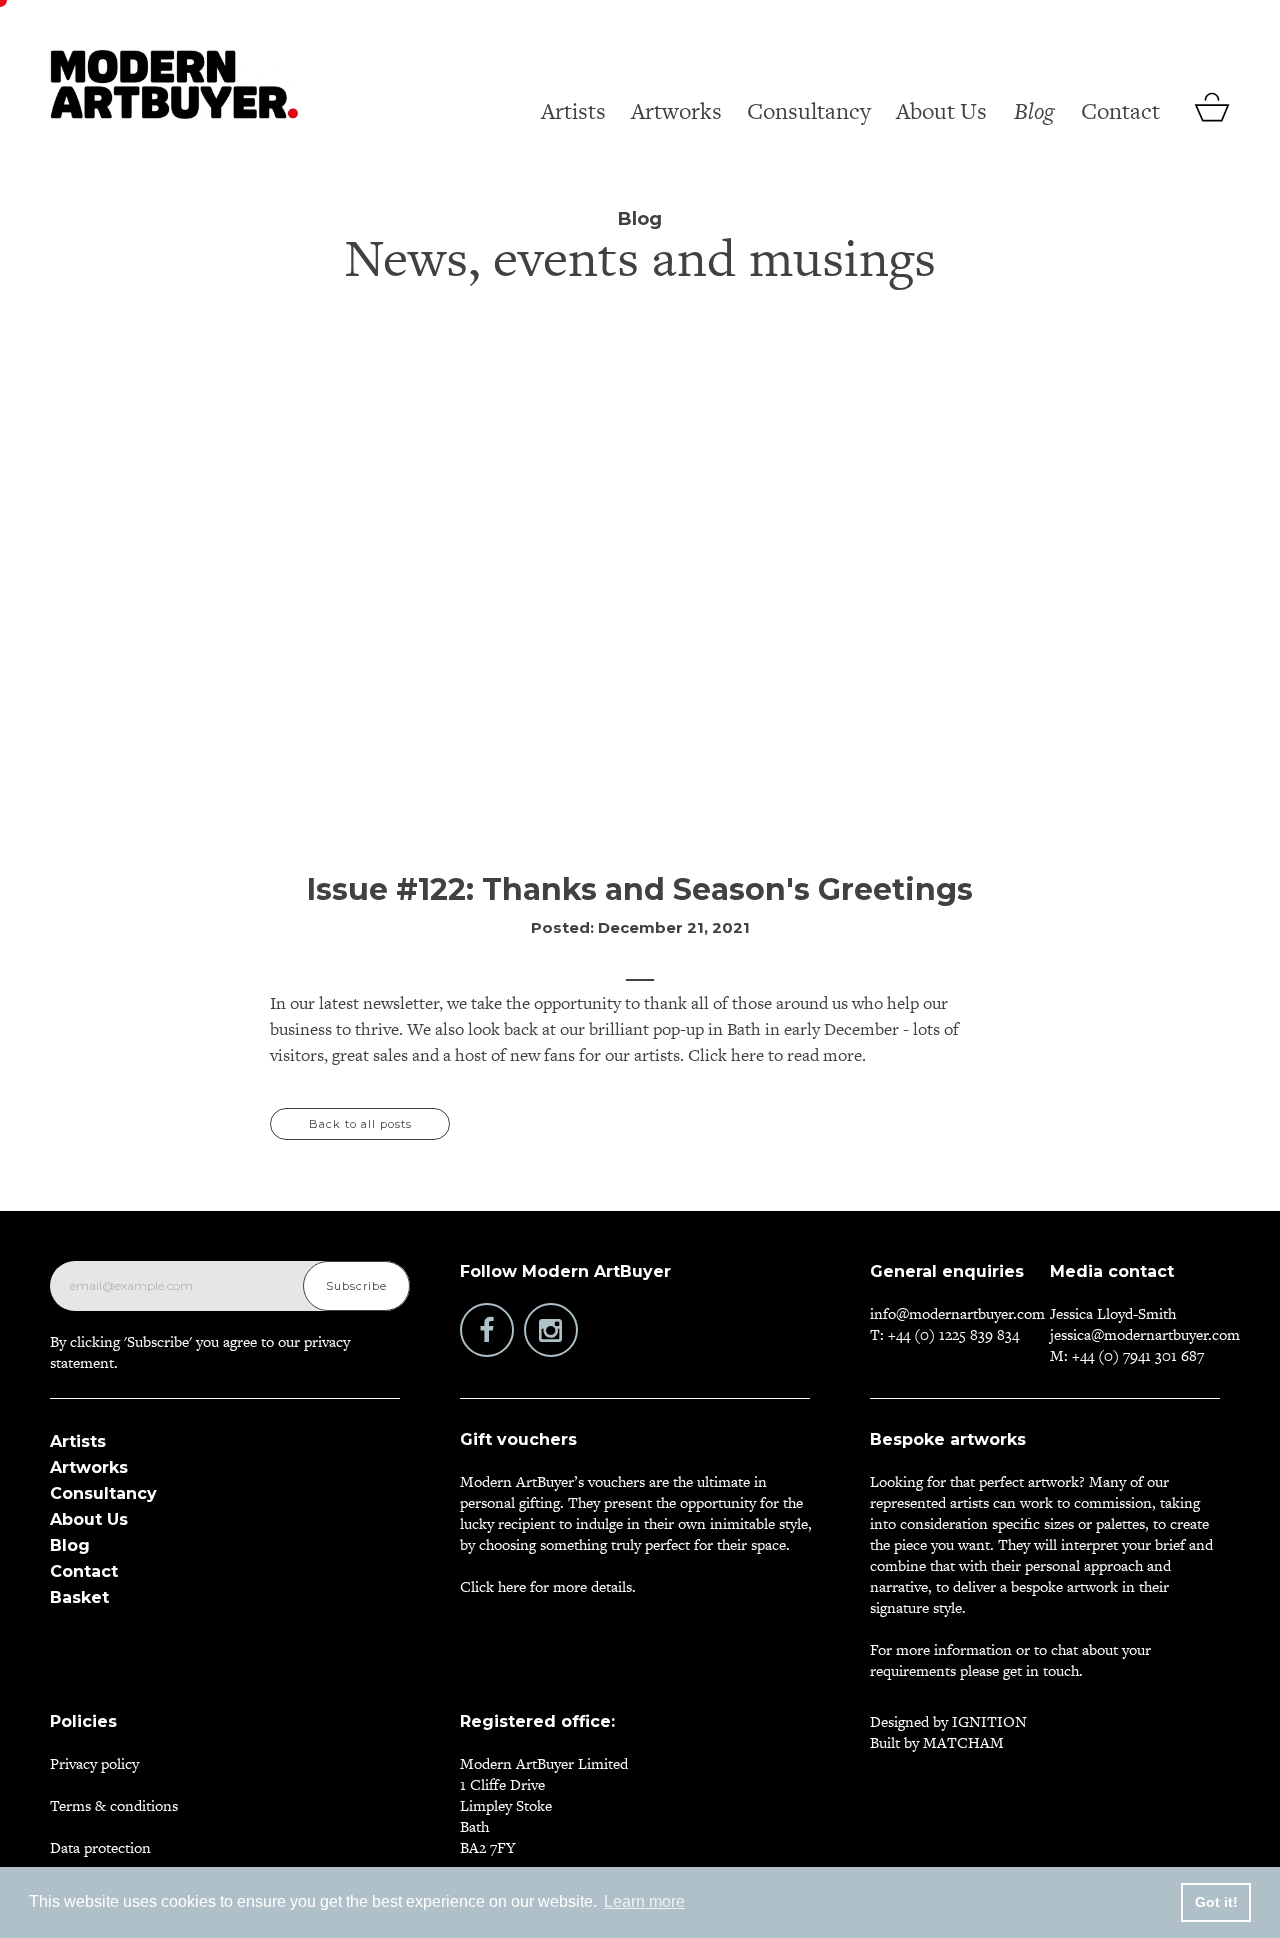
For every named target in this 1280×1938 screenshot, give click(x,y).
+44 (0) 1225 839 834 (953, 1334)
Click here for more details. (548, 1586)
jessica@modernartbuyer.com (1145, 1334)
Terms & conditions (114, 1805)
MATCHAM (963, 1742)
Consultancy (809, 111)
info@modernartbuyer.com (957, 1313)
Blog (1034, 111)
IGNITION (989, 1721)
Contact (1120, 111)
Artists (573, 111)
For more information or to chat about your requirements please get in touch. (1010, 1660)
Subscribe (356, 1286)
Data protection (100, 1847)
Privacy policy (94, 1763)
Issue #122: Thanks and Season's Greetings (640, 889)
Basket (79, 1597)
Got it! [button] (1216, 1902)
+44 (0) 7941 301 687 (1138, 1355)
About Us (941, 111)
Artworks (676, 111)
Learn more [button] (644, 1901)
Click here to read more (773, 1055)
